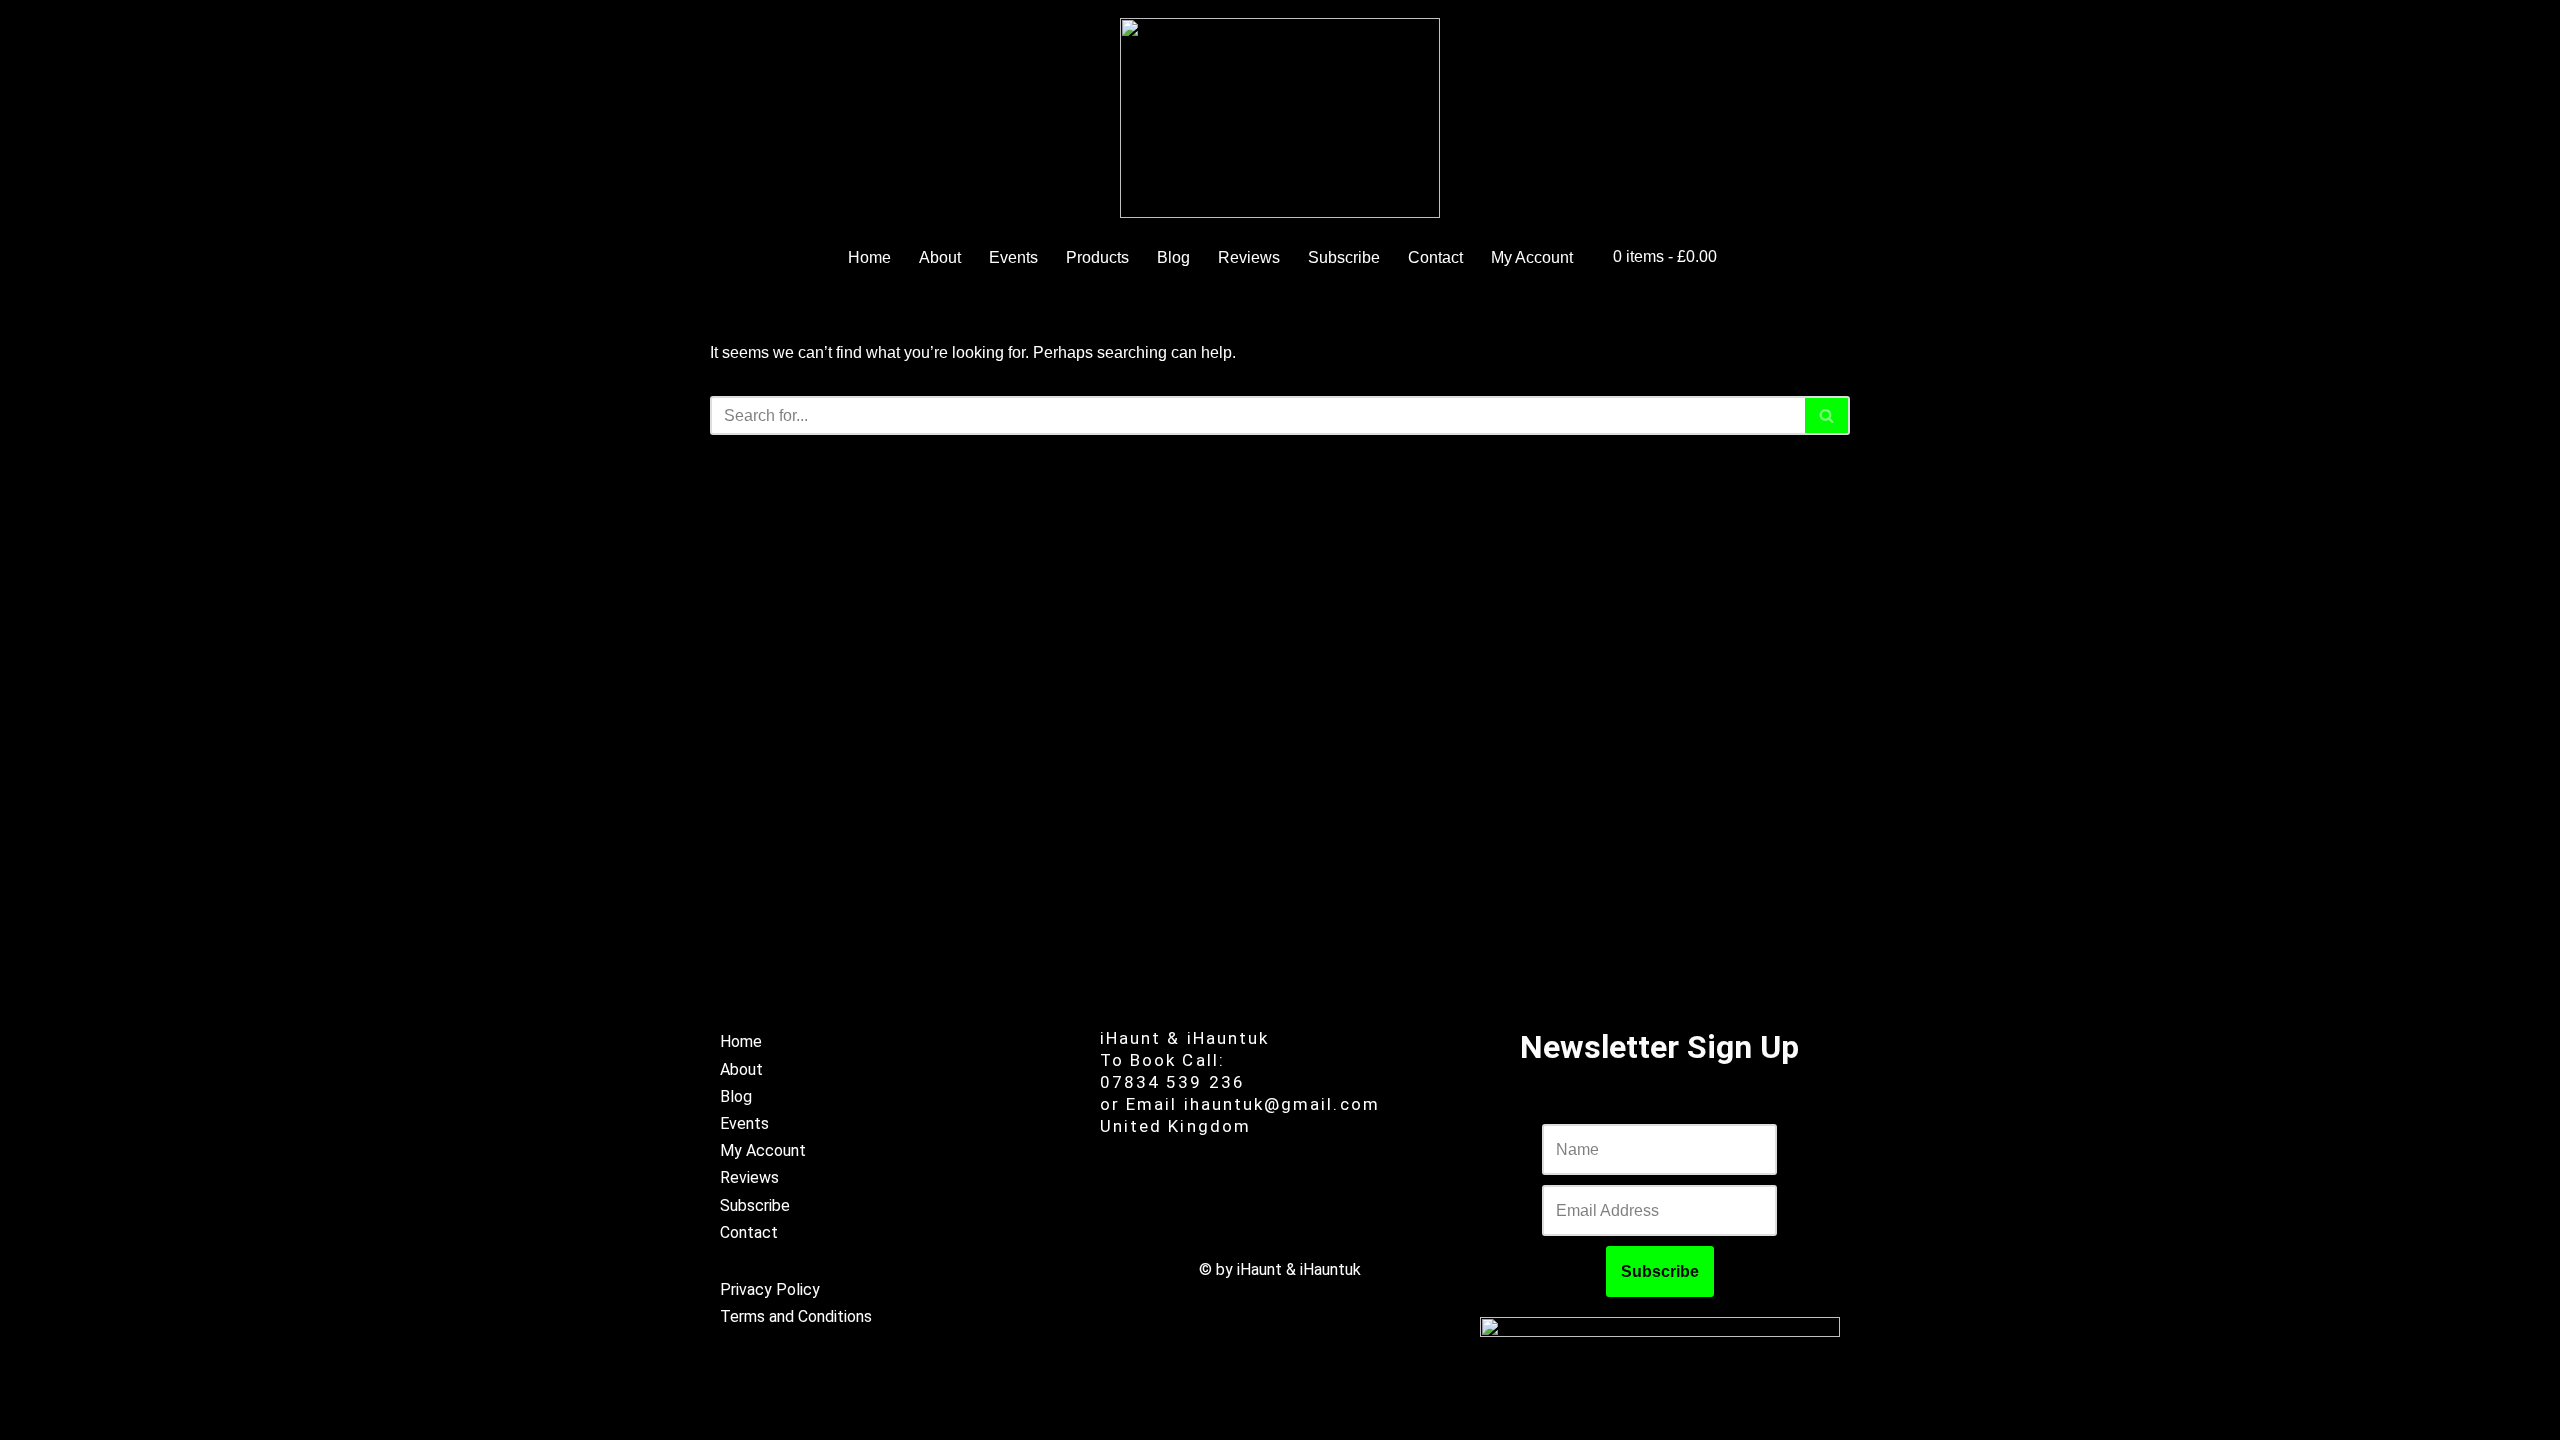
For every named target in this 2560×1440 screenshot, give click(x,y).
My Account (1532, 257)
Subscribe (1344, 257)
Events (1013, 257)
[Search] (1827, 415)
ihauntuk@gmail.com (1282, 1104)
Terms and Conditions (796, 1316)
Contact (1435, 257)
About (940, 257)
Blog (1173, 257)
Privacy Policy (770, 1289)
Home (869, 257)
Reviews (1249, 257)
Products (1097, 257)
